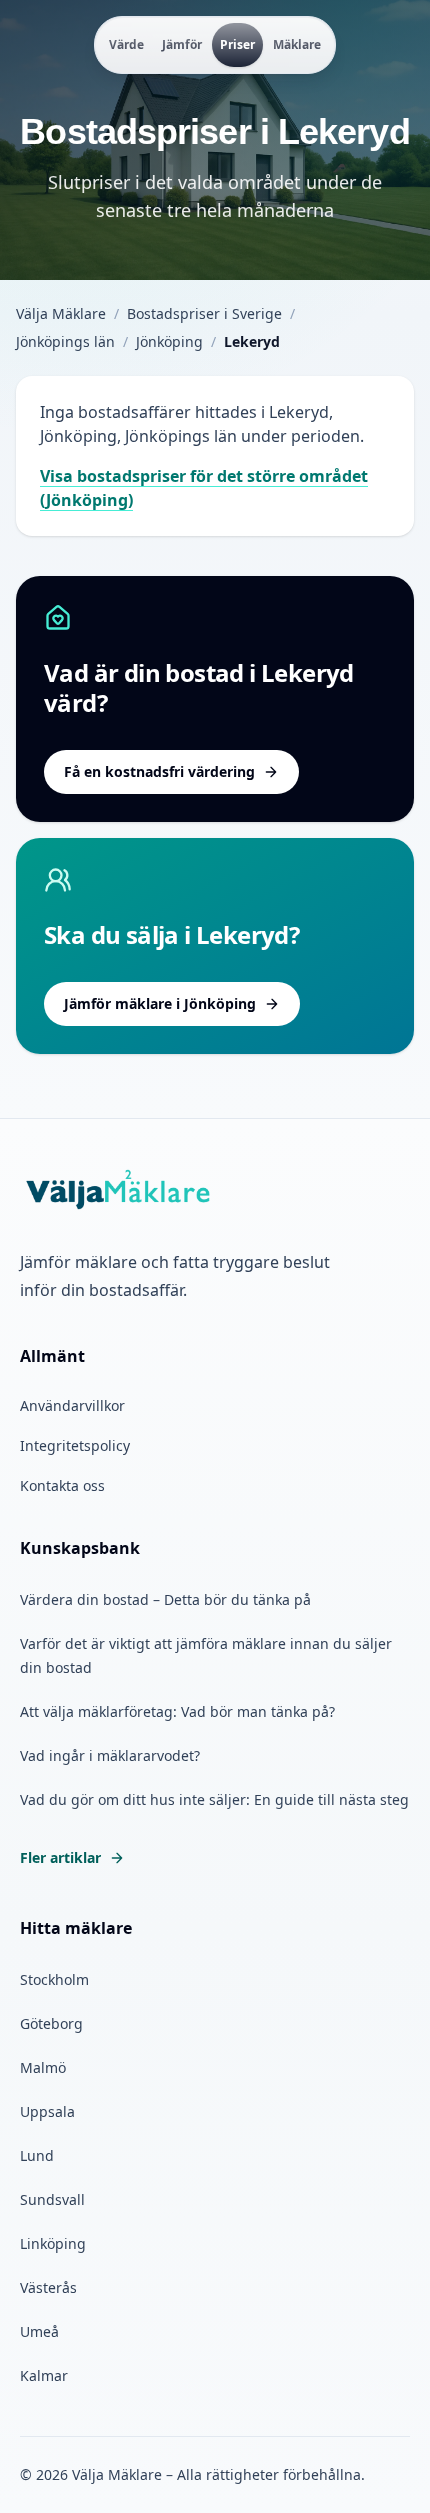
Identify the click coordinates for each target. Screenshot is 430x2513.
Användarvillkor (72, 1405)
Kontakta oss (62, 1485)
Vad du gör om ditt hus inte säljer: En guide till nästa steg (214, 1799)
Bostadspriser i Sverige (204, 313)
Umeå (39, 2331)
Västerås (48, 2287)
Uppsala (47, 2111)
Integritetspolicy (75, 1445)
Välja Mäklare (61, 313)
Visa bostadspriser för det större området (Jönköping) (204, 488)
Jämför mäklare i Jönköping (160, 1003)
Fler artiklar (60, 1857)
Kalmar (44, 2375)
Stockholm (54, 1979)
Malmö (43, 2067)
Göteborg (51, 2023)
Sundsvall (52, 2199)
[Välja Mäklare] (119, 1191)
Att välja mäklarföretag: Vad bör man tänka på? (177, 1711)
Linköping (53, 2243)
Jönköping (169, 341)
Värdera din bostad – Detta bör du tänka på (165, 1599)
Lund (37, 2155)
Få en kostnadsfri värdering (159, 771)
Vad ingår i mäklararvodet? (110, 1755)
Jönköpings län (65, 341)
